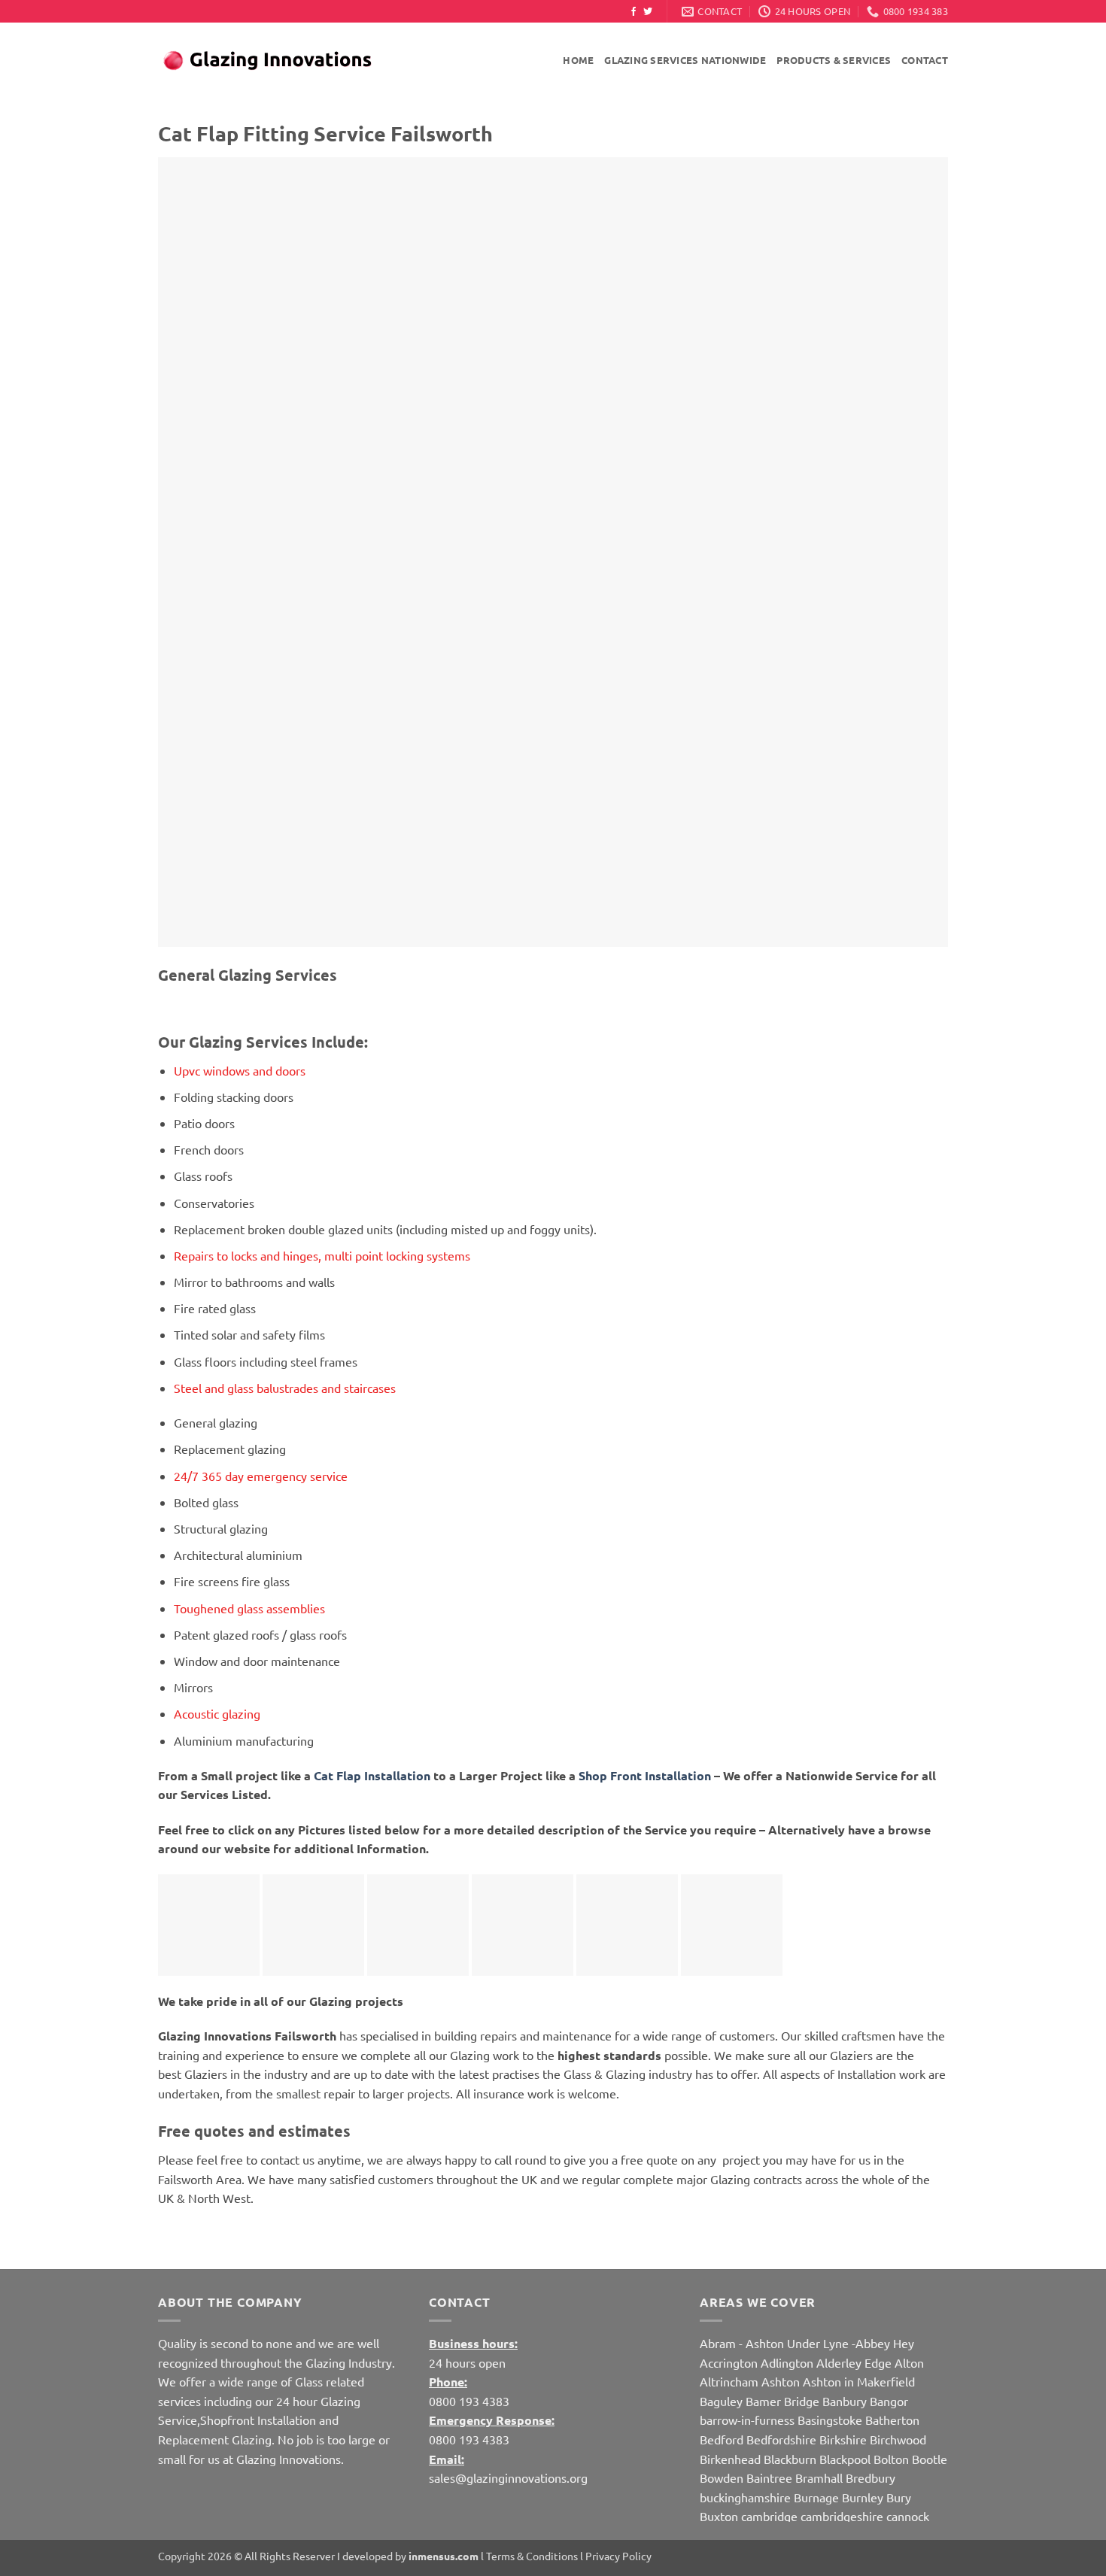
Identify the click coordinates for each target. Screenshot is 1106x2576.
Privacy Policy (618, 2556)
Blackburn (790, 2459)
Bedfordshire (781, 2439)
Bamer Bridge (782, 2401)
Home (578, 60)
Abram (718, 2343)
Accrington (729, 2362)
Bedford (722, 2439)
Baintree (769, 2477)
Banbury (845, 2401)
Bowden (722, 2477)
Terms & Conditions (532, 2556)
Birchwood (898, 2439)
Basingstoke (830, 2420)
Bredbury (871, 2477)
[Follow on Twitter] (648, 12)
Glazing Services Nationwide (685, 60)
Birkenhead (730, 2459)
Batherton (892, 2420)
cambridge (769, 2516)
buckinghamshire (745, 2497)
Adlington (787, 2362)
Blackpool (845, 2459)
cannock (908, 2516)
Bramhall (819, 2477)
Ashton (781, 2381)
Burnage (816, 2497)
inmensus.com (444, 2556)
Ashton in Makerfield (859, 2381)
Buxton (719, 2516)
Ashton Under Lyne (797, 2343)
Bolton (891, 2459)
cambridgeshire (842, 2516)
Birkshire (843, 2439)
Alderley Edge (854, 2362)
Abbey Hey (885, 2343)
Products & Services (834, 60)
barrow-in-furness (749, 2420)
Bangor (889, 2401)
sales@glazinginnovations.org (508, 2477)
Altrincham (729, 2381)
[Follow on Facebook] (634, 12)
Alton (909, 2362)
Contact (925, 60)
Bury (899, 2497)
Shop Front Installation (645, 1775)
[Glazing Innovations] (267, 61)
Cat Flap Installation (374, 1775)
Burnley (863, 2497)
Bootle (930, 2459)
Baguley (721, 2401)
